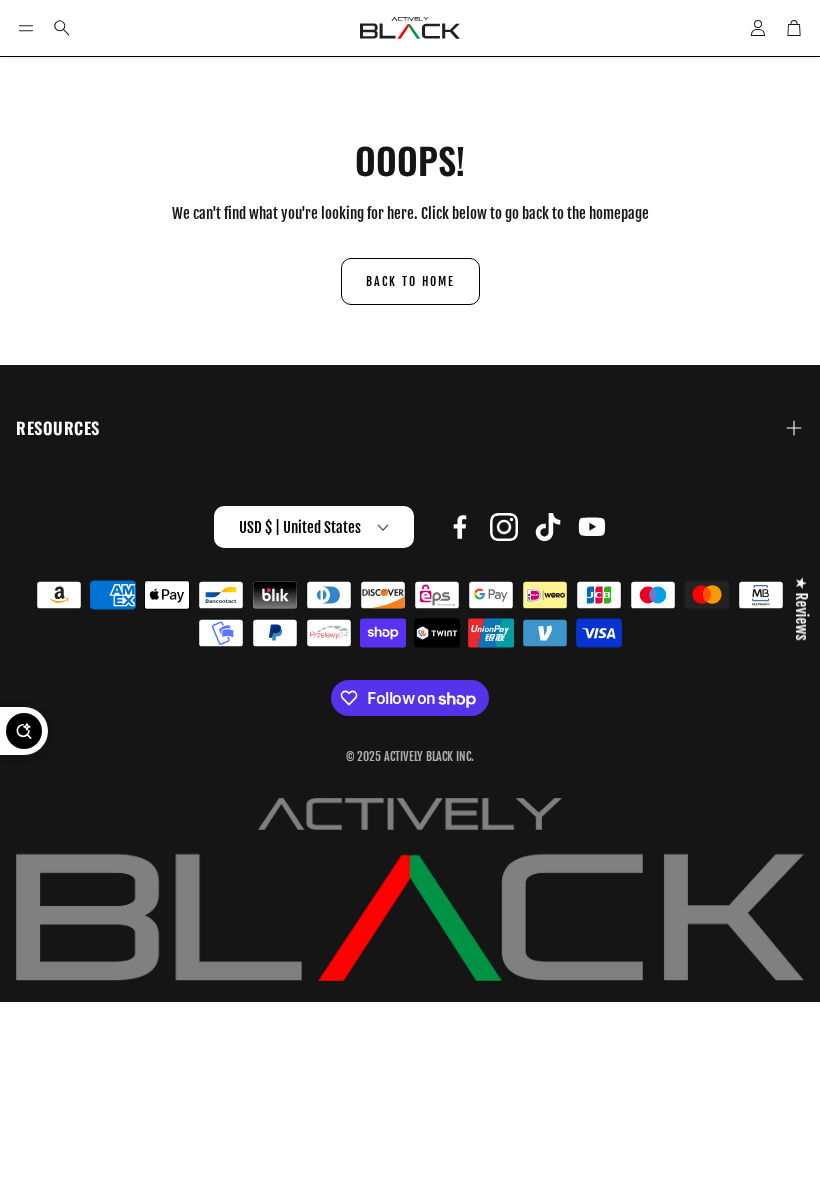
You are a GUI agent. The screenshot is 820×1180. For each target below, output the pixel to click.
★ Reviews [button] (801, 609)
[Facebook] (460, 527)
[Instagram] (504, 527)
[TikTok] (548, 527)
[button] (26, 28)
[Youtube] (592, 527)
